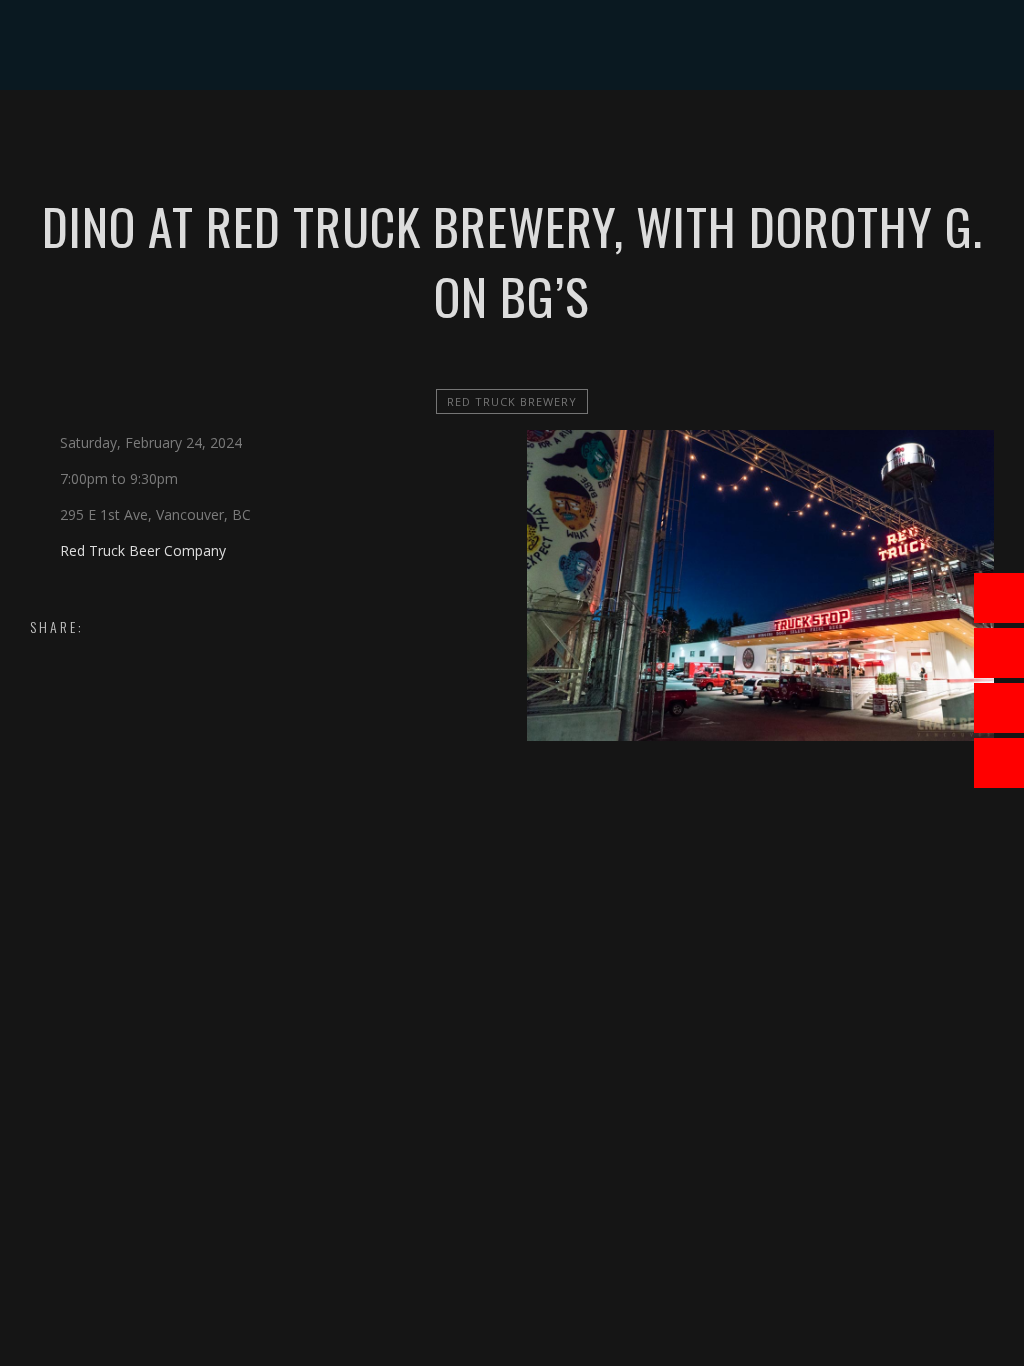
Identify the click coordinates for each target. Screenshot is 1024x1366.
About (205, 134)
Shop (607, 134)
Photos (527, 134)
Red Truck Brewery (512, 401)
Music (364, 134)
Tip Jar (681, 134)
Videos (442, 134)
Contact (770, 134)
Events (286, 134)
